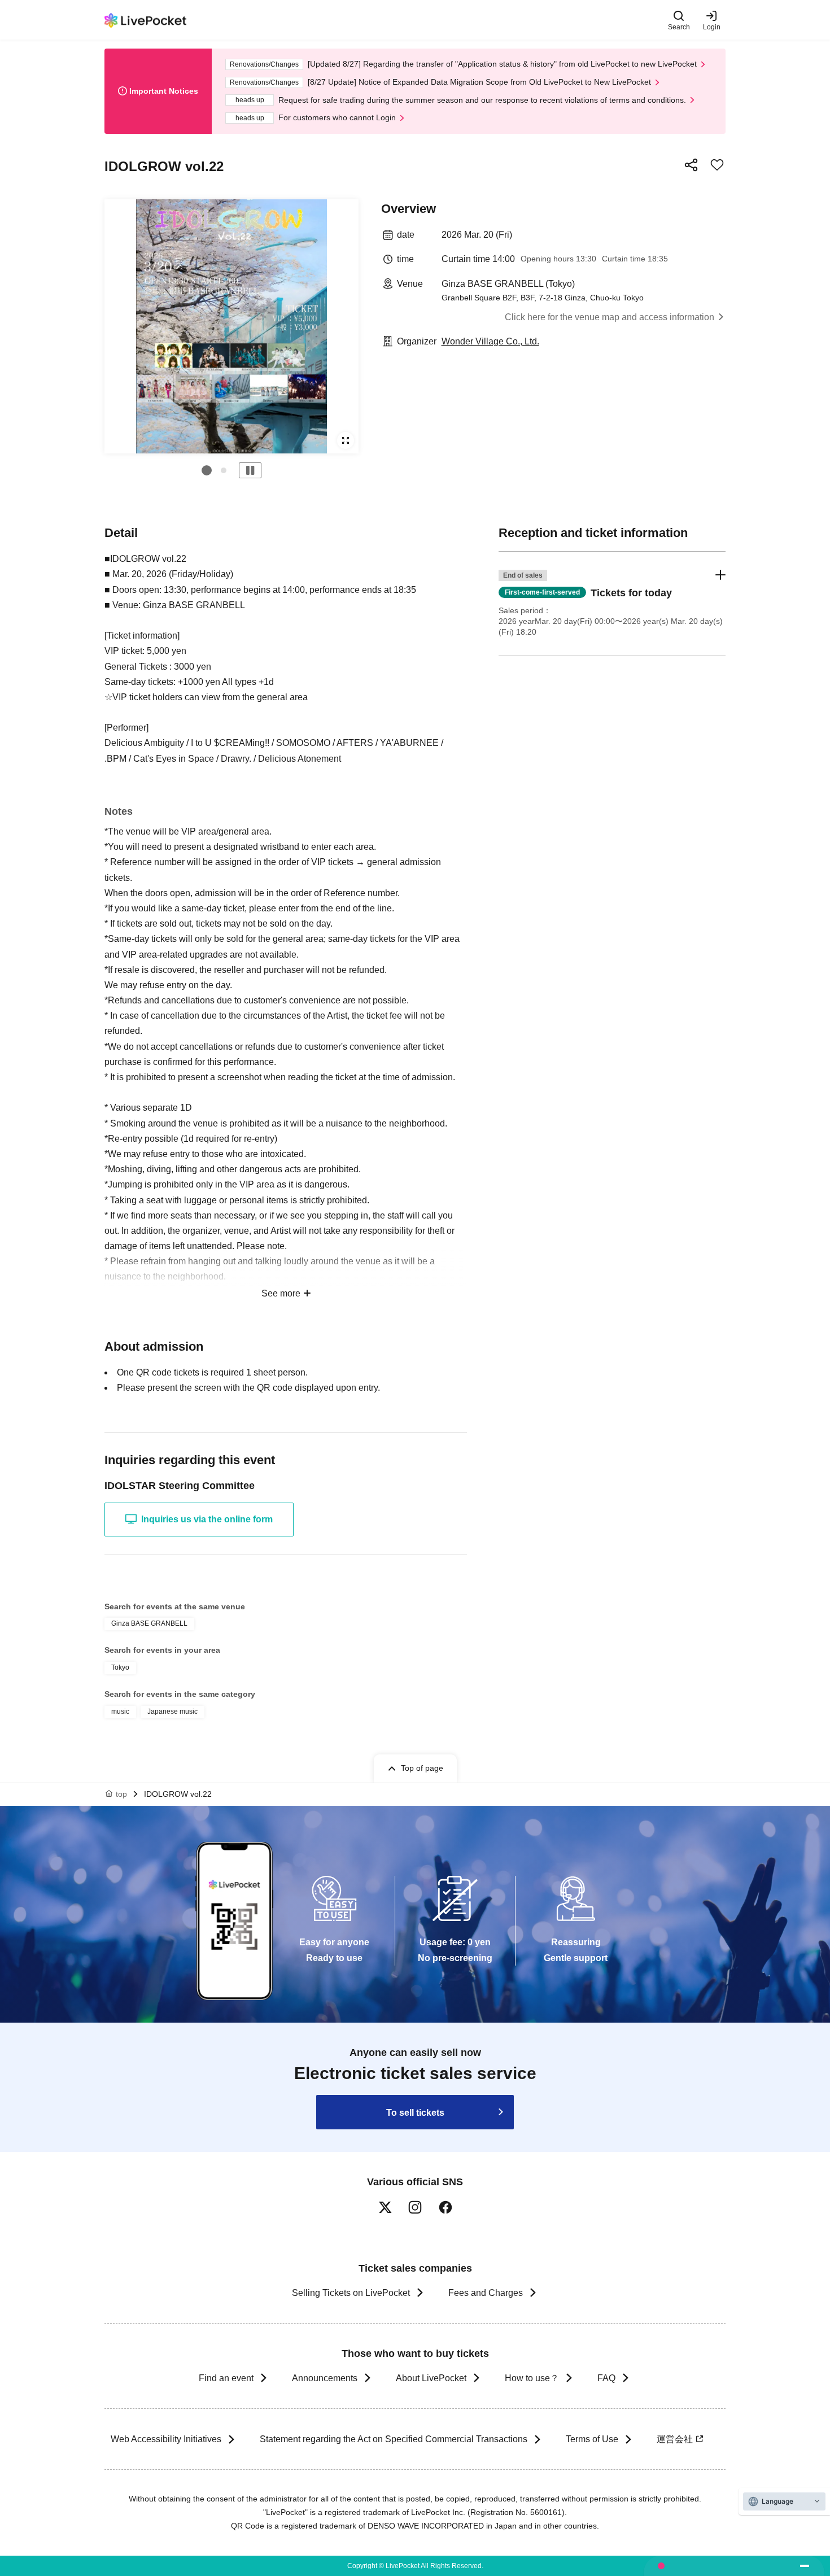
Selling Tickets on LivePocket (351, 2293)
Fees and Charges (486, 2293)
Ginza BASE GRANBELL (149, 1623)
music (120, 1711)
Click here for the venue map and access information (610, 317)
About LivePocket (431, 2378)
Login (712, 27)
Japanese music (172, 1711)
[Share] (691, 165)
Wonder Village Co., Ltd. (490, 341)
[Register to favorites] (717, 165)
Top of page (422, 1768)
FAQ (606, 2378)
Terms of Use (592, 2439)
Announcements (325, 2378)
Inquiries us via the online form (207, 1519)
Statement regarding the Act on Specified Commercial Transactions (394, 2439)
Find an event (226, 2378)
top (121, 1794)
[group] (231, 326)
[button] (207, 470)
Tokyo (120, 1667)
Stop (250, 470)
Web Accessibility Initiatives (166, 2439)
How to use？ (532, 2378)
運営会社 (675, 2439)
